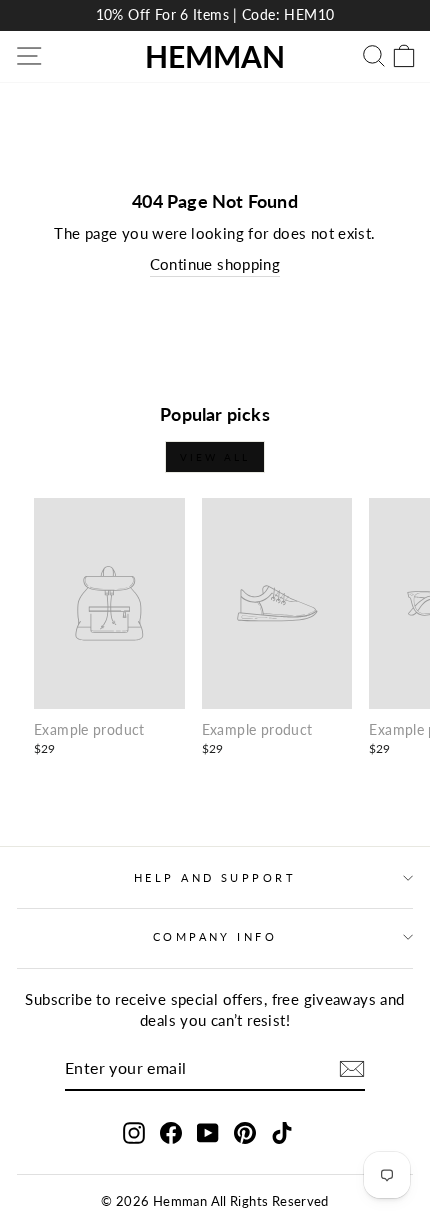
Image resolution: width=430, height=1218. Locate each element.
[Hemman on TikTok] (282, 1132)
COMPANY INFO (215, 936)
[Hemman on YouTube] (208, 1132)
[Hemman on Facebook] (171, 1132)
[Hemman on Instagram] (134, 1132)
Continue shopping (215, 264)
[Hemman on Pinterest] (245, 1132)
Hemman (215, 56)
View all (215, 457)
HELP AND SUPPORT (215, 877)
